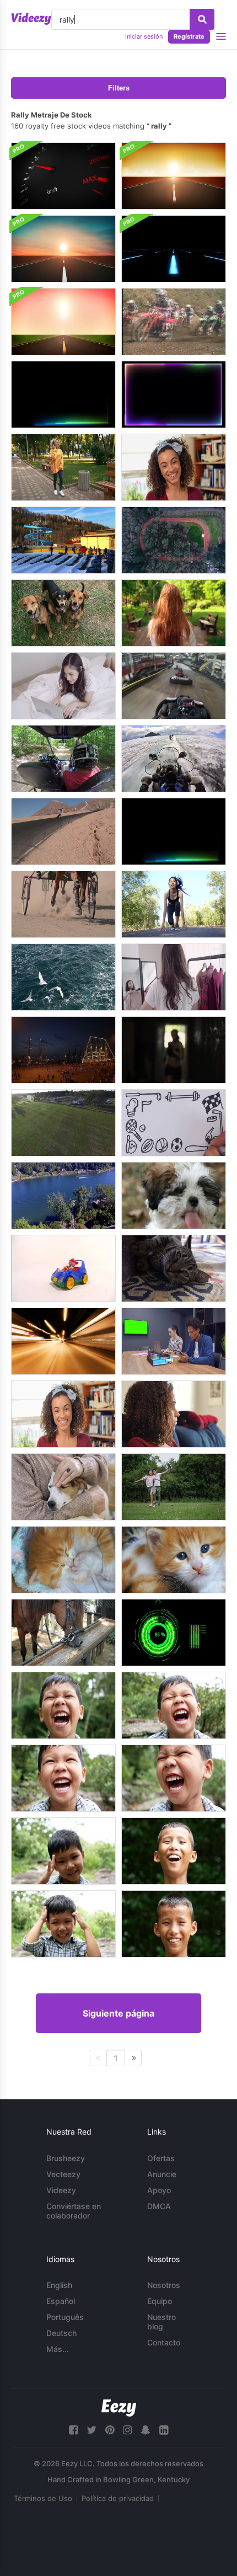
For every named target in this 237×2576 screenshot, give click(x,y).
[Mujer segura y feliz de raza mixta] (174, 467)
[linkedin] (164, 2430)
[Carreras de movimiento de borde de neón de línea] (63, 394)
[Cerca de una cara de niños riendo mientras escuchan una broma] (63, 1924)
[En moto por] (63, 831)
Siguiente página (118, 2013)
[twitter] (91, 2430)
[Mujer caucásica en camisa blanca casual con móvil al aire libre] (174, 613)
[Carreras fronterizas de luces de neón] (174, 831)
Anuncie (162, 2174)
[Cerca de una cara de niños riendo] (63, 1705)
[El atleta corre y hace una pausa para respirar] (174, 1050)
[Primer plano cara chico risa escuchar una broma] (63, 1851)
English (59, 2285)
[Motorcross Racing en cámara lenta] (174, 322)
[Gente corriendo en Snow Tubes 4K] (63, 540)
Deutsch (61, 2333)
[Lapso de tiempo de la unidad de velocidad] (63, 1341)
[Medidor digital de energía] (174, 1633)
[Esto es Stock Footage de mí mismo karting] (174, 686)
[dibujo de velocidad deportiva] (174, 1123)
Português (65, 2317)
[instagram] (127, 2430)
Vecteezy (63, 2174)
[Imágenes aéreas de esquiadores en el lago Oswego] (63, 1196)
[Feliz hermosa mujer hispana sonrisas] (63, 1414)
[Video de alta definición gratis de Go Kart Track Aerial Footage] (63, 1123)
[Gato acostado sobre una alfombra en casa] (174, 1268)
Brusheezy (66, 2158)
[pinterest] (110, 2430)
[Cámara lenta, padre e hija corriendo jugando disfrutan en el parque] (174, 1487)
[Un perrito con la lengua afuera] (174, 1196)
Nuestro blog (161, 2322)
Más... (58, 2349)
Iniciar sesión (144, 36)
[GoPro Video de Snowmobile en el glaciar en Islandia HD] (174, 759)
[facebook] (73, 2430)
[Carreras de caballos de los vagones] (63, 904)
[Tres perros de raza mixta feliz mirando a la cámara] (63, 613)
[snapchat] (146, 2430)
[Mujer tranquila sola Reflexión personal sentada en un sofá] (174, 1414)
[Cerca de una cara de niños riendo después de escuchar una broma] (174, 1705)
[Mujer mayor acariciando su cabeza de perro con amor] (63, 1487)
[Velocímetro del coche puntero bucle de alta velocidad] (63, 176)
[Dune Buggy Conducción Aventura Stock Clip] (63, 759)
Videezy (61, 2190)
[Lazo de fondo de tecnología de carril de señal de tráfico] (174, 249)
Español (61, 2301)
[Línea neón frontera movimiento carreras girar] (174, 394)
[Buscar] (202, 19)
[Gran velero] (63, 1050)
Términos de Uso (43, 2498)
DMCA (159, 2206)
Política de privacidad (118, 2498)
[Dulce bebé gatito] (174, 1560)
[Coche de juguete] (63, 1268)
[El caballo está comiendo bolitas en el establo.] (63, 1633)
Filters (119, 88)
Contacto (164, 2342)
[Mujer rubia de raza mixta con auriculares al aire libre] (63, 467)
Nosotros (164, 2285)
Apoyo (159, 2190)
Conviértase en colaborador (74, 2211)
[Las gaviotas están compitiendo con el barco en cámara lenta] (63, 977)
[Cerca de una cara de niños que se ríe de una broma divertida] (174, 1851)
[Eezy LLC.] (119, 2408)
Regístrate (189, 36)
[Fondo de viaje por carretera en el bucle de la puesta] (174, 176)
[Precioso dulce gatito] (63, 1560)
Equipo (160, 2301)
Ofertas (161, 2158)
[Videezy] (31, 19)
